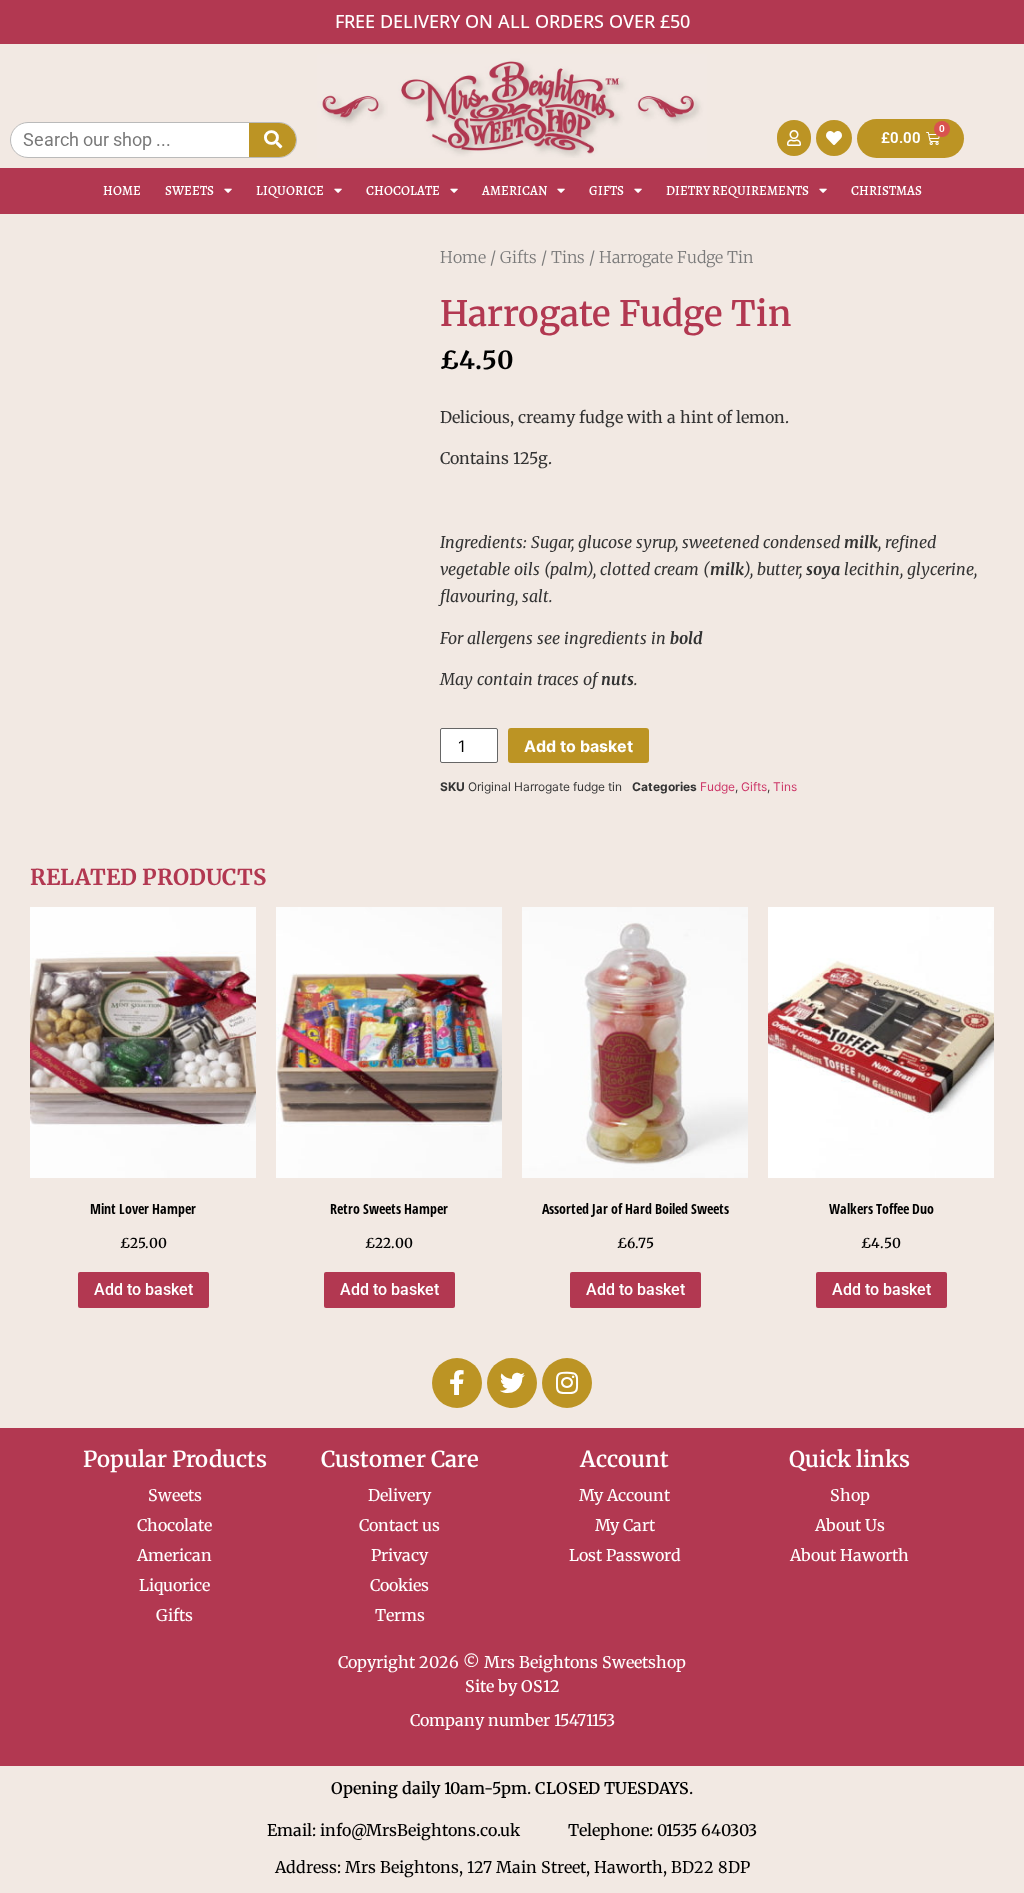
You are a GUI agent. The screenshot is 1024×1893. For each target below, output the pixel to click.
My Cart (625, 1525)
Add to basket (578, 746)
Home (122, 190)
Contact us (399, 1525)
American (514, 190)
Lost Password (625, 1555)
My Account (624, 1495)
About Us (850, 1525)
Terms (400, 1615)
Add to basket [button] (143, 1289)
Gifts (606, 190)
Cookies (399, 1585)
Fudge (717, 786)
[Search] (272, 140)
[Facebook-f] (457, 1383)
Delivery (399, 1495)
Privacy (399, 1555)
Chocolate (403, 190)
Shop (850, 1495)
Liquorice (290, 190)
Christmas (886, 190)
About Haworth (849, 1555)
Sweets (189, 190)
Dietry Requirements (737, 190)
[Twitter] (512, 1383)
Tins (568, 257)
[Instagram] (567, 1383)
